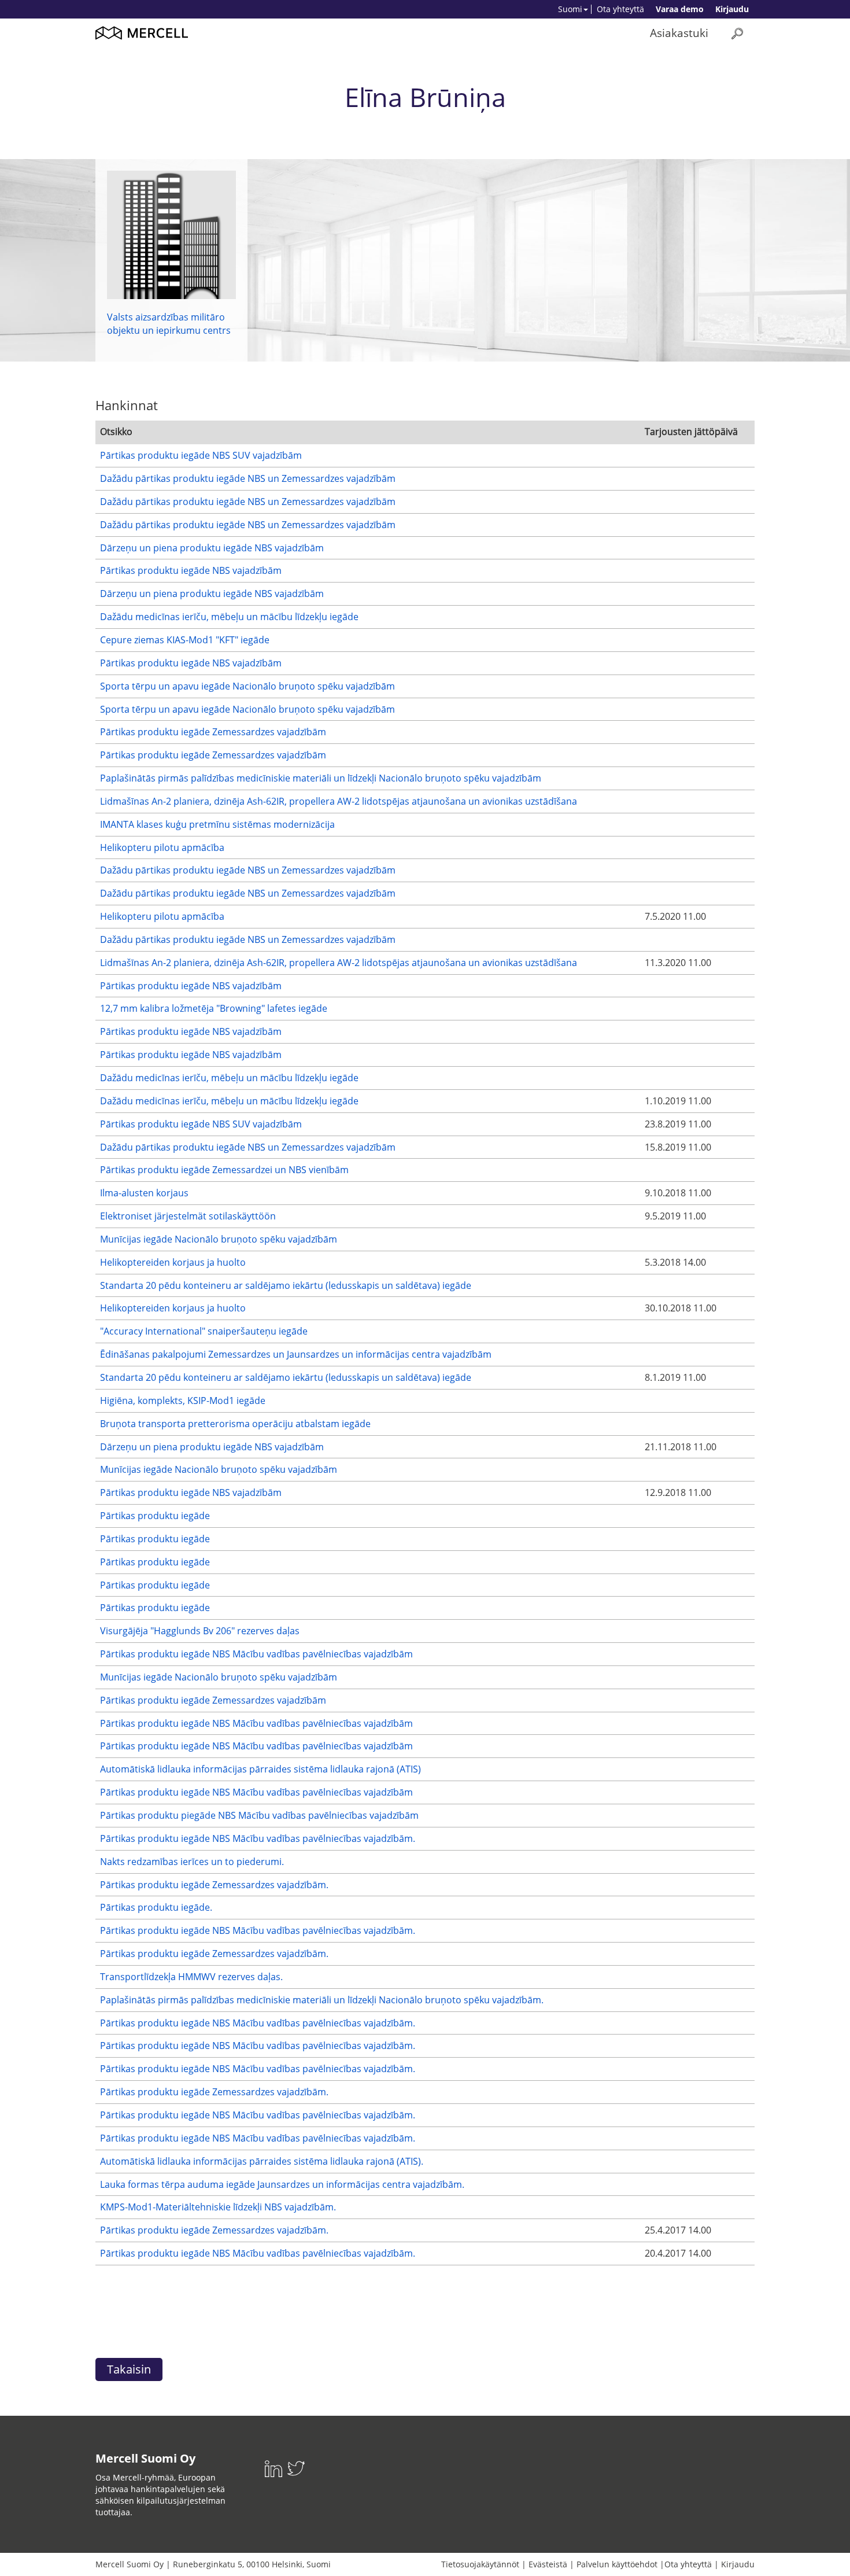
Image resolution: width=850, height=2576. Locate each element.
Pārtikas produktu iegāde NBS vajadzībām (191, 570)
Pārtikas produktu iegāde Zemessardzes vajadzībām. (214, 1885)
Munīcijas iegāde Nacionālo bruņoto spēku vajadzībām (219, 1239)
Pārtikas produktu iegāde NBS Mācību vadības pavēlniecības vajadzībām (256, 1654)
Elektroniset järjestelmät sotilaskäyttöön (188, 1216)
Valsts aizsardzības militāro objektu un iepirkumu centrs (169, 324)
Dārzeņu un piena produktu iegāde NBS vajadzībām (212, 548)
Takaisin (129, 2369)
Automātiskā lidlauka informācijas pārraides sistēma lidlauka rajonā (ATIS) (260, 1769)
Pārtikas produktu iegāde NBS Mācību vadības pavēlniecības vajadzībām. (258, 1838)
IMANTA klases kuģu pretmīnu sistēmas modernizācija (217, 824)
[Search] (737, 33)
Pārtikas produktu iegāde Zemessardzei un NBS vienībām (224, 1170)
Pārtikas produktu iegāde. (156, 1907)
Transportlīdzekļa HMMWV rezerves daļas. (191, 1977)
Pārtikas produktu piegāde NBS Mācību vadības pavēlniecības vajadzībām (259, 1815)
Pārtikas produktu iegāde (155, 1516)
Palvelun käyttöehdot (617, 2564)
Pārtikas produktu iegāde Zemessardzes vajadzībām (213, 732)
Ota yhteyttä (620, 9)
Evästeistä (548, 2564)
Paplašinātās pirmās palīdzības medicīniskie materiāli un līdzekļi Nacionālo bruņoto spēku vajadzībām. (322, 2000)
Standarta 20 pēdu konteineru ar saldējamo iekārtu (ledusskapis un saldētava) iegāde (286, 1285)
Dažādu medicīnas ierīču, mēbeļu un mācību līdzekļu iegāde (229, 617)
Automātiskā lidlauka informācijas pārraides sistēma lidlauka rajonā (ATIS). (262, 2161)
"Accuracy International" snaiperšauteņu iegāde (204, 1331)
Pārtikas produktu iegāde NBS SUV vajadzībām (201, 455)
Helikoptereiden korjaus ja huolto (173, 1262)
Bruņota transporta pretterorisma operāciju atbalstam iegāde (235, 1424)
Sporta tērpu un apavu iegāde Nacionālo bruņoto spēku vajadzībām (247, 686)
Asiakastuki (679, 33)
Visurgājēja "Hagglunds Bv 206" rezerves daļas (200, 1631)
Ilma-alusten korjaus (144, 1193)
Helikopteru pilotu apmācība (162, 847)
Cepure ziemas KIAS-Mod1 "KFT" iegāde (185, 640)
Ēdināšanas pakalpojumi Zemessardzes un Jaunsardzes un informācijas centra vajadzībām (296, 1354)
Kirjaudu (732, 9)
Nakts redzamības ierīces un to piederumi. (192, 1862)
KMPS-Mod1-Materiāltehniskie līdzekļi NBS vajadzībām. (218, 2207)
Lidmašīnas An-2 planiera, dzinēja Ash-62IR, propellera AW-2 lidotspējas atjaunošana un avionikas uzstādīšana (339, 801)
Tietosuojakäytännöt (480, 2564)
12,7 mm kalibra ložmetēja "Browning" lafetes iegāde (214, 1008)
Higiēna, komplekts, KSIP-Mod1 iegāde (183, 1401)
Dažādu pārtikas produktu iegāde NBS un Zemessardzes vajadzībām (248, 478)
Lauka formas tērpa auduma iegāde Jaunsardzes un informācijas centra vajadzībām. (282, 2184)
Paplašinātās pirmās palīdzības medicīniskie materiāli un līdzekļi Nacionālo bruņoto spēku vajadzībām (321, 778)
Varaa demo (680, 9)
